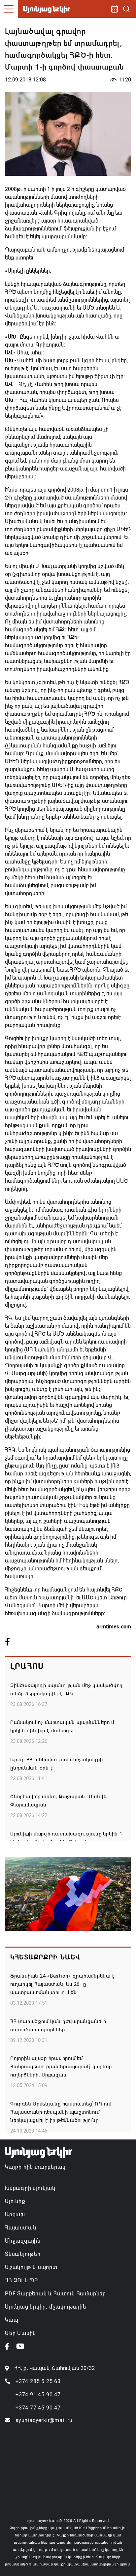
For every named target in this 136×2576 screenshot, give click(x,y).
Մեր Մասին (20, 2333)
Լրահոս (27, 1666)
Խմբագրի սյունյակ (30, 2188)
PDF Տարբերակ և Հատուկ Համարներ (55, 2294)
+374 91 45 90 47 (38, 2394)
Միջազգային (23, 2241)
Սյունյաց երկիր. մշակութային (46, 2307)
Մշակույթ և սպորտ (31, 2267)
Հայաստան (20, 2228)
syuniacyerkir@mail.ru (44, 2420)
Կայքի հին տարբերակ (35, 2167)
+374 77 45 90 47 (38, 2408)
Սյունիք (15, 2201)
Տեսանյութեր (23, 2254)
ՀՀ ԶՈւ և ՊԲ (21, 2280)
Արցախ (15, 2214)
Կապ (12, 2320)
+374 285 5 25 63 (38, 2381)
